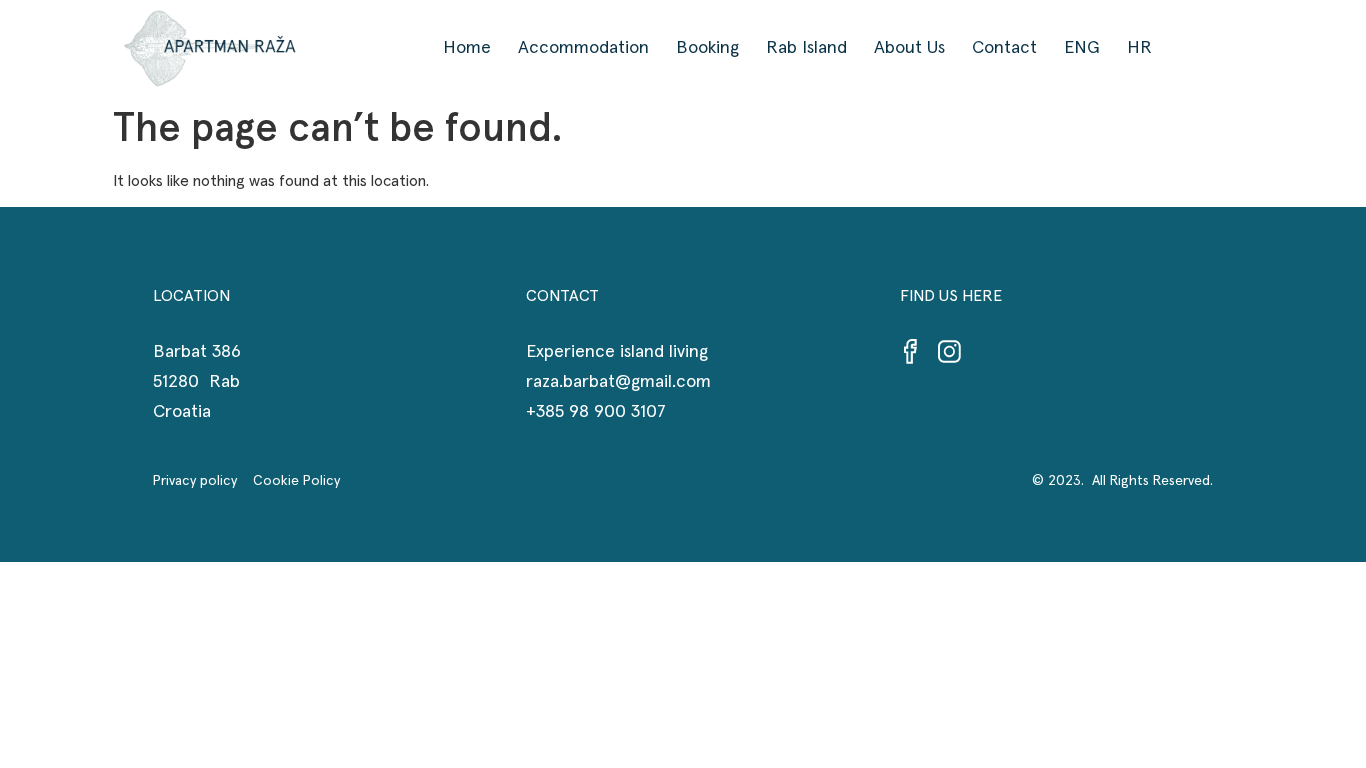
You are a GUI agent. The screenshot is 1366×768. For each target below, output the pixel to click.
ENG (1082, 48)
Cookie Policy (296, 481)
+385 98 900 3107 (596, 412)
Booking (707, 48)
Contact (1004, 48)
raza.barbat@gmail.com (618, 382)
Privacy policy (203, 481)
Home (467, 48)
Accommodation (583, 48)
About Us (909, 48)
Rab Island (806, 48)
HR (1139, 48)
